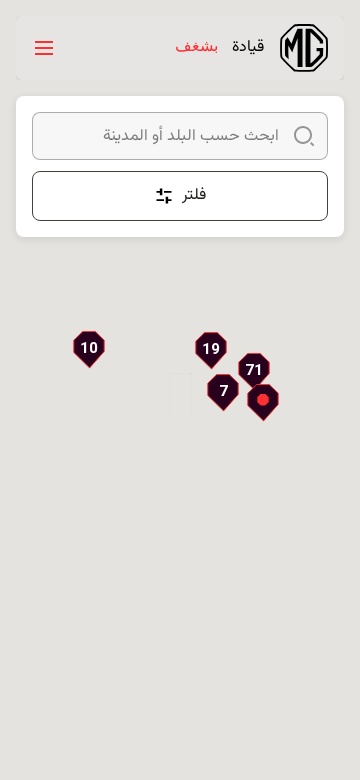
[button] (254, 372)
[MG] (304, 48)
